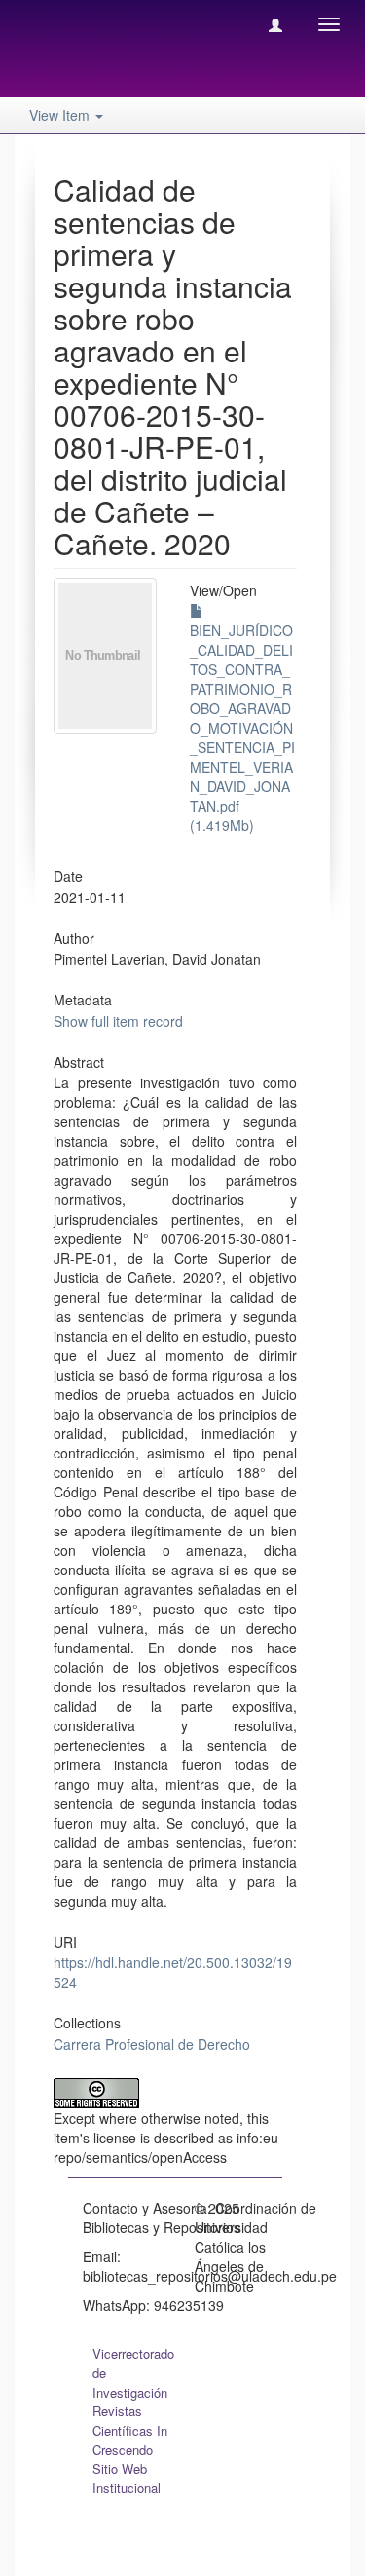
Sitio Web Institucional (127, 2478)
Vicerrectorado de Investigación (133, 2373)
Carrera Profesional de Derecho (152, 2044)
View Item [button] (61, 115)
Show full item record (118, 1021)
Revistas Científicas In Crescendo (130, 2430)
